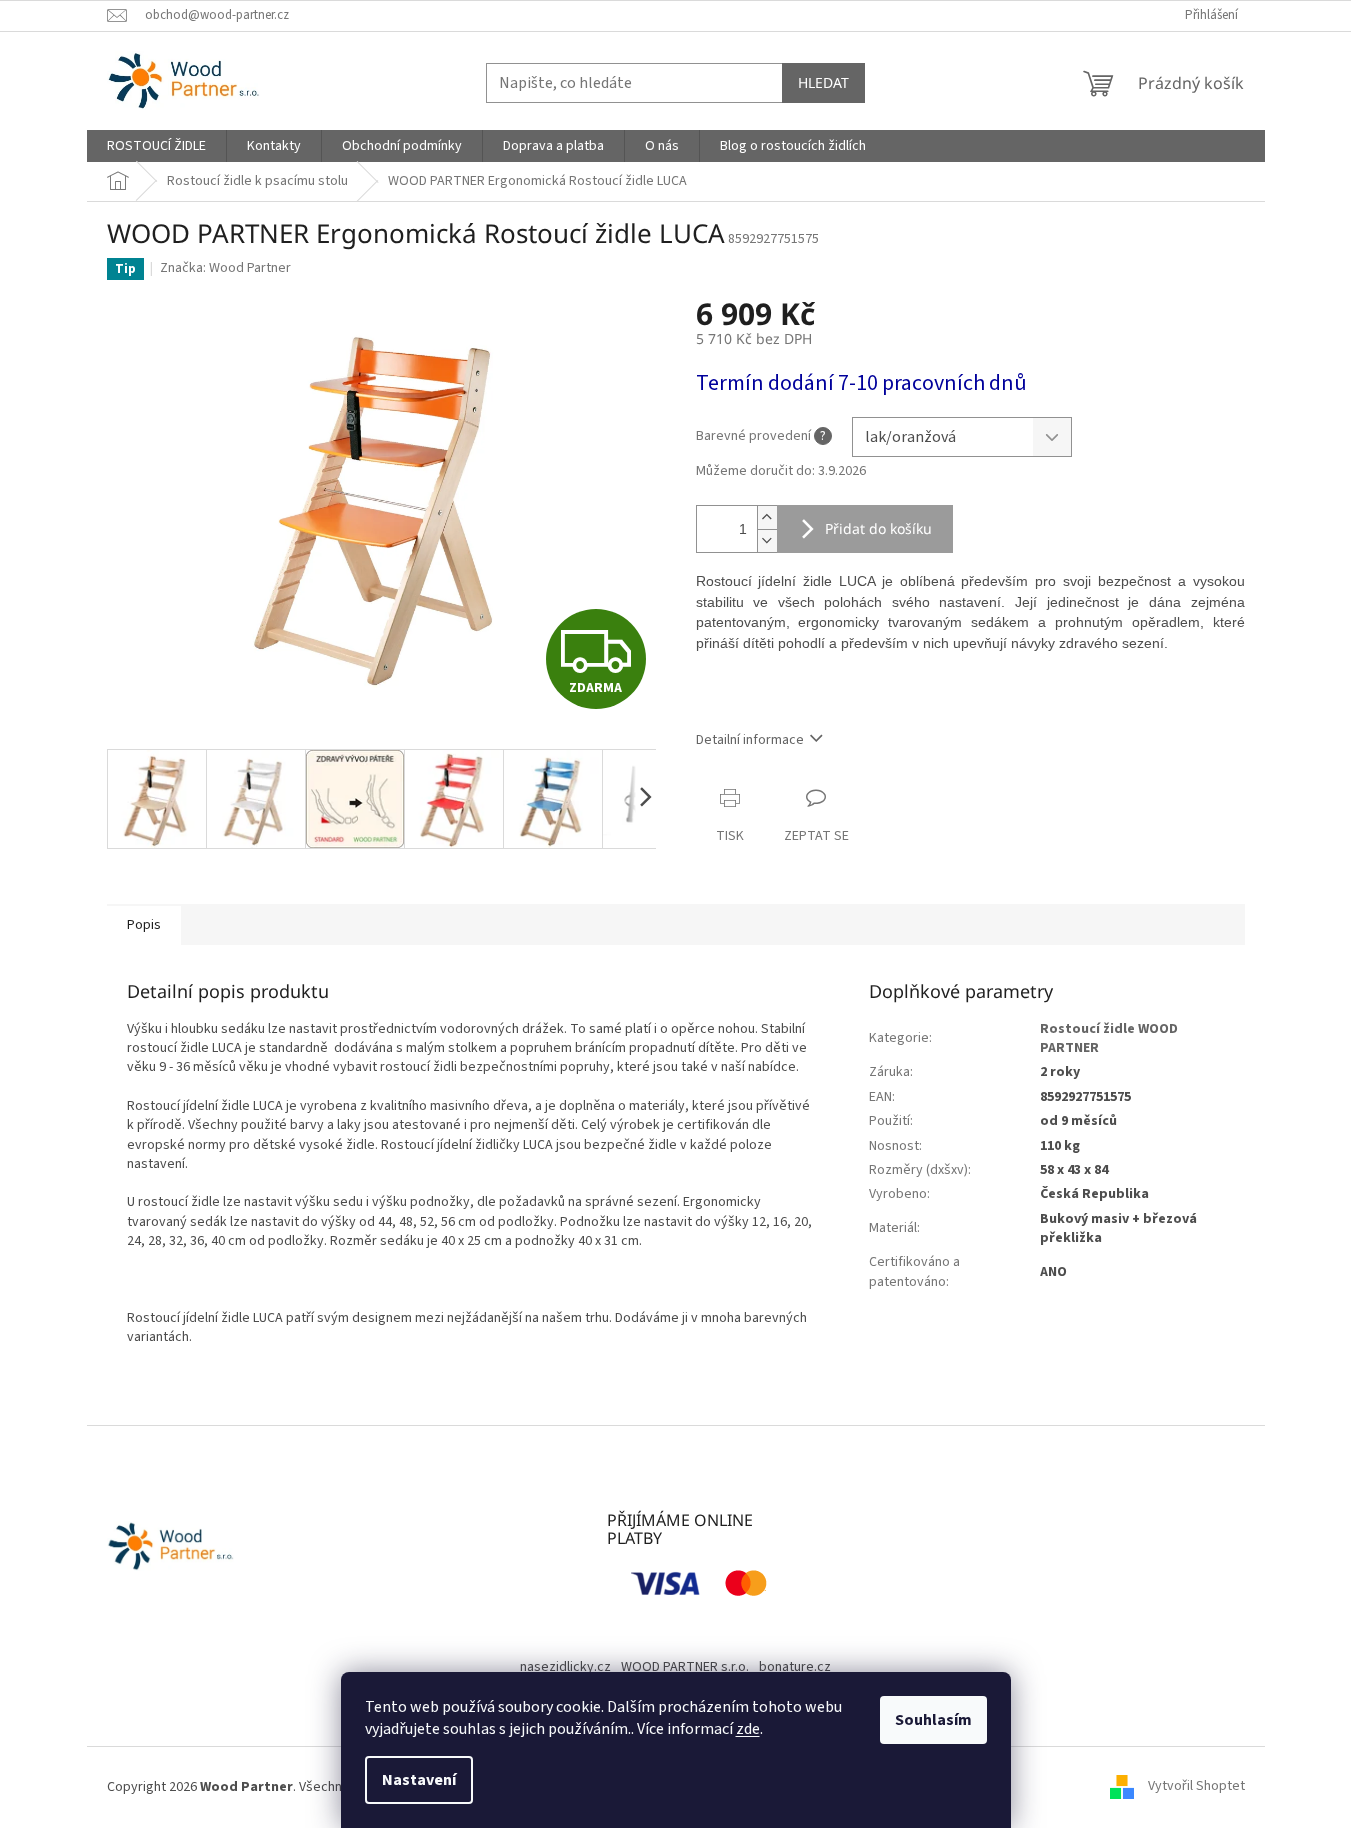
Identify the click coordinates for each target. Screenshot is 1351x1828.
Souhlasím (933, 1720)
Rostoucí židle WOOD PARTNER (1109, 1038)
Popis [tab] (144, 925)
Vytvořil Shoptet (1196, 1787)
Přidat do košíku (878, 528)
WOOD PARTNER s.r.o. (685, 1667)
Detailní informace (750, 740)
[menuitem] (156, 146)
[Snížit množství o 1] (767, 540)
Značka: (225, 268)
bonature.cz (795, 1667)
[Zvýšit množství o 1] (767, 517)
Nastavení (419, 1780)
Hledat (823, 82)
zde (748, 1729)
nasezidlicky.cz (565, 1667)
